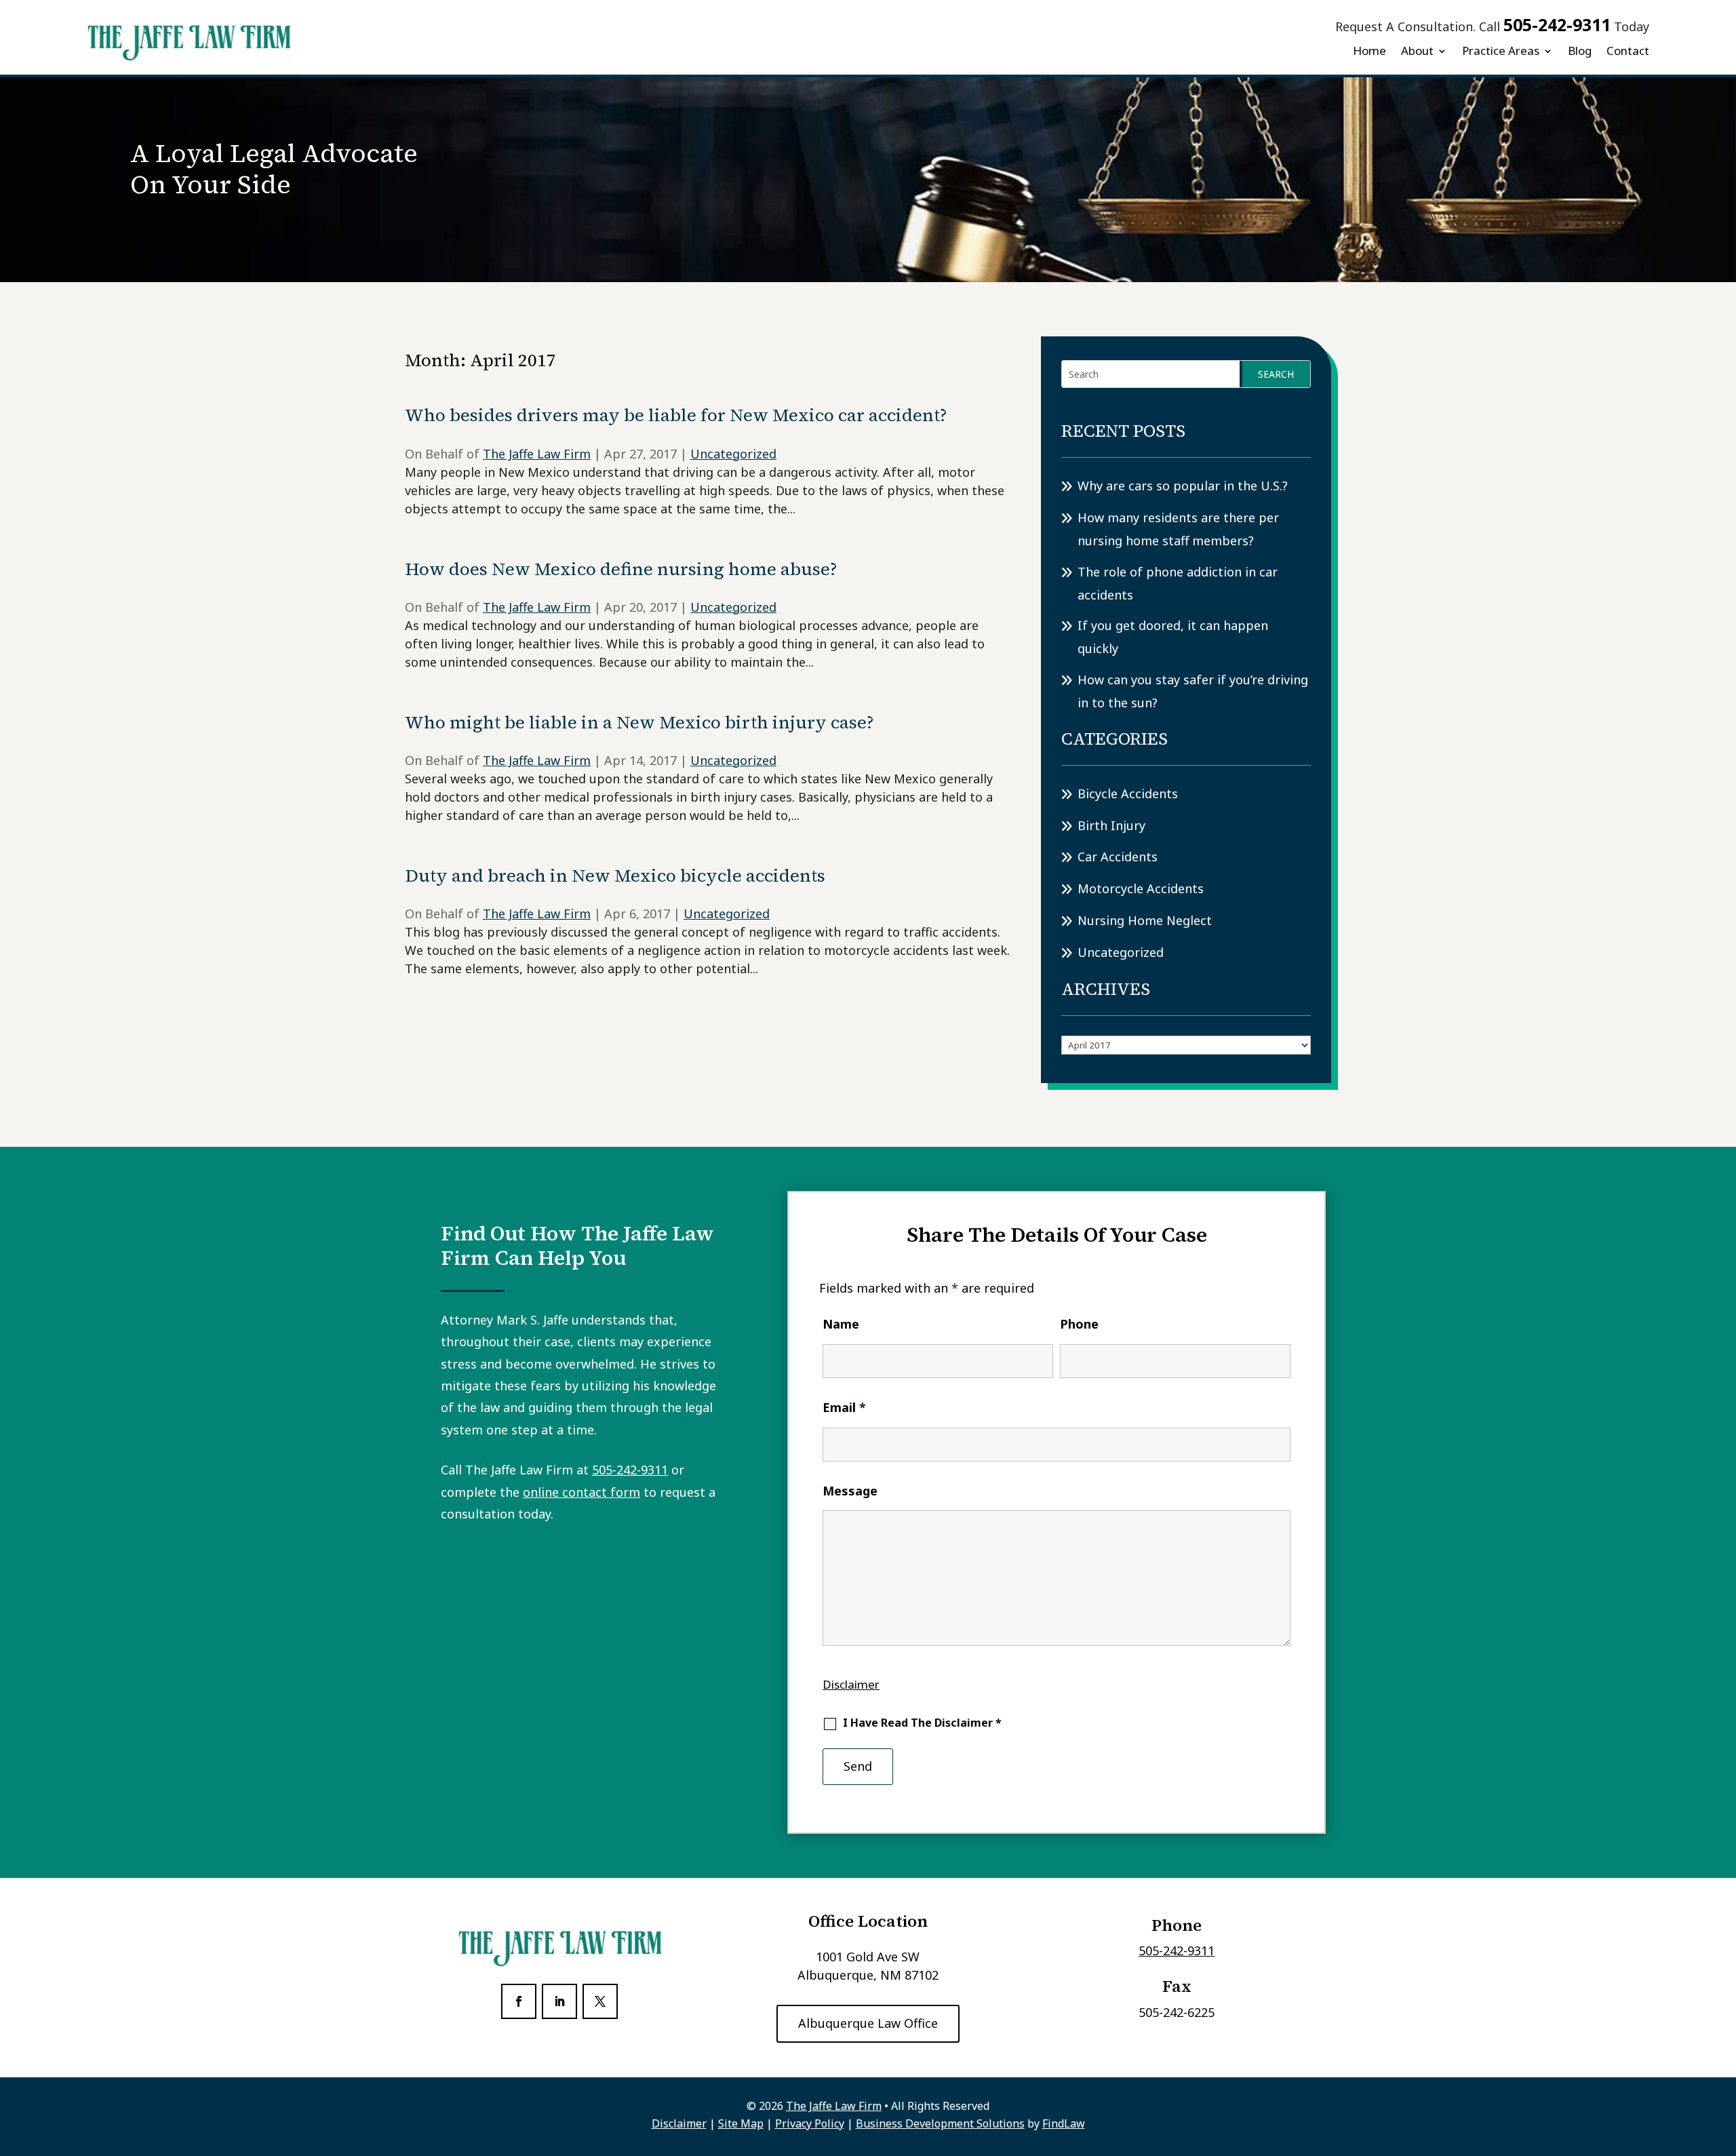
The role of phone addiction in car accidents (1178, 583)
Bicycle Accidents (1128, 793)
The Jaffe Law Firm (537, 454)
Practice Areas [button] (1501, 51)
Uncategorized (733, 454)
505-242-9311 (1557, 24)
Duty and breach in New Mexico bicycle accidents (615, 876)
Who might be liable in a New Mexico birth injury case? (639, 722)
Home (1369, 51)
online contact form (581, 1492)
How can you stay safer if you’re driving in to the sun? (1193, 691)
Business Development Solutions (940, 2123)
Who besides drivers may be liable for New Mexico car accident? (676, 415)
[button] (1722, 2058)
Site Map (741, 2123)
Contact (1628, 51)
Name (841, 1324)
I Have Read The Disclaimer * (922, 1723)
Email (844, 1407)
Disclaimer (851, 1684)
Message (850, 1491)
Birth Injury (1111, 825)
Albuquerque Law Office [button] (868, 2023)
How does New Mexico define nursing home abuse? (621, 569)
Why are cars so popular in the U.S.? (1183, 486)
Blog (1580, 51)
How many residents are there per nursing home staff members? (1178, 529)
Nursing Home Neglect (1145, 920)
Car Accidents (1118, 857)
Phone (1079, 1324)
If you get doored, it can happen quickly (1173, 637)
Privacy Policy (810, 2123)
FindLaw (1064, 2123)
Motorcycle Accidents (1141, 888)
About (1417, 51)
